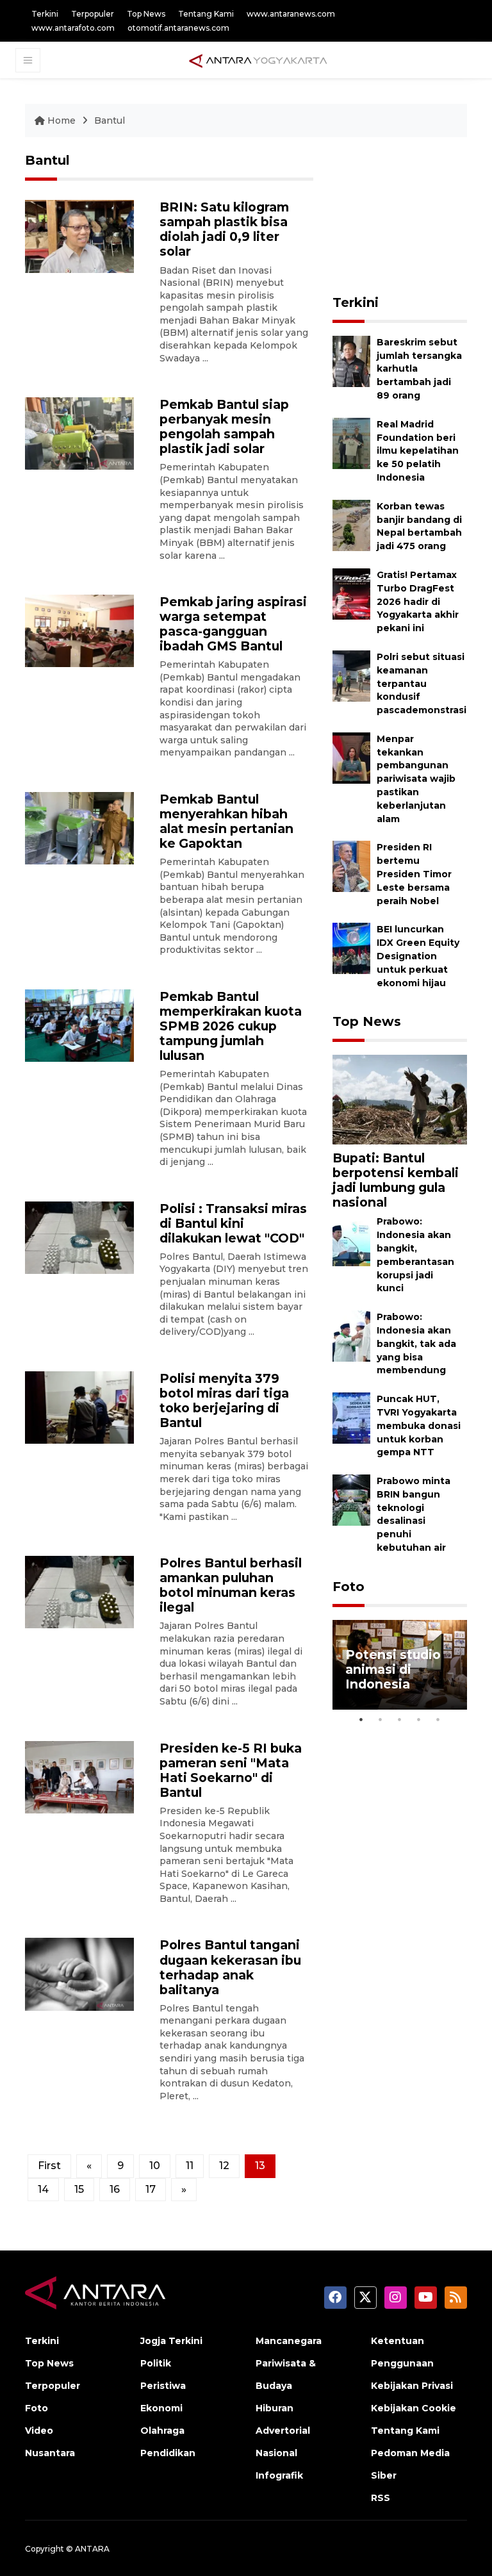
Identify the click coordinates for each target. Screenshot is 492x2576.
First (49, 2166)
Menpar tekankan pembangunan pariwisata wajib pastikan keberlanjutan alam (416, 779)
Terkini (45, 14)
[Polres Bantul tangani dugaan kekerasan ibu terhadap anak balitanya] (79, 1973)
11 (190, 2166)
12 (224, 2166)
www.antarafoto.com (73, 28)
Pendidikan (168, 2453)
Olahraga (162, 2431)
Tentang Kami (206, 14)
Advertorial (283, 2431)
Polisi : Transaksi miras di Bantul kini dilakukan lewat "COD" (233, 1223)
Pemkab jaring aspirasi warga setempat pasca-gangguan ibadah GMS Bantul (233, 624)
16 (115, 2189)
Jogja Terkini (171, 2341)
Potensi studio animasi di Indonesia (393, 1669)
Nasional (276, 2453)
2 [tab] (381, 1719)
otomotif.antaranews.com (178, 28)
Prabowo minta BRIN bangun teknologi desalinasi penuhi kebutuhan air (414, 1514)
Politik (156, 2363)
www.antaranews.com (291, 14)
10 (155, 2166)
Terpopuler (93, 14)
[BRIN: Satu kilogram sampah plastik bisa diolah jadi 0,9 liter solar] (79, 235)
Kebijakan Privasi (412, 2386)
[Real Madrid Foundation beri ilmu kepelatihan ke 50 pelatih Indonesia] (351, 442)
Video (39, 2431)
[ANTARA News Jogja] (258, 60)
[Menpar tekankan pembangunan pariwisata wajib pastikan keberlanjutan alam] (351, 757)
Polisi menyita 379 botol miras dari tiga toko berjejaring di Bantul (224, 1400)
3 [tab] (400, 1719)
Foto (348, 1587)
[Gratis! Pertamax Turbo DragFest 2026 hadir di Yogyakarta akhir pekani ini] (351, 593)
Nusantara (50, 2453)
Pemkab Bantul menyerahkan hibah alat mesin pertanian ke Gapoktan (226, 821)
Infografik (279, 2475)
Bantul (110, 120)
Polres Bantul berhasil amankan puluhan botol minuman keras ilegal (231, 1585)
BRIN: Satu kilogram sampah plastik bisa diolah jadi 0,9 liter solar (224, 229)
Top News (146, 14)
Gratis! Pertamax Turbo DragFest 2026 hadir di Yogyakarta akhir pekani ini (418, 601)
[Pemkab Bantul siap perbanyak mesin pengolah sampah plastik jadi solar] (79, 433)
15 (79, 2189)
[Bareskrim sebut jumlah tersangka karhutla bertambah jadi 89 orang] (351, 360)
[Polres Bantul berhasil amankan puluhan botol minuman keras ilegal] (79, 1591)
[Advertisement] (412, 217)
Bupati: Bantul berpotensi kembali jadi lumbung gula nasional (396, 1180)
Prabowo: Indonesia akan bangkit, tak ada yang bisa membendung (416, 1343)
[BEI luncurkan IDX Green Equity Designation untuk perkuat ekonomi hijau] (351, 948)
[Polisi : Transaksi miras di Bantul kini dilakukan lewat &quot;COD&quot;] (79, 1237)
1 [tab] (361, 1719)
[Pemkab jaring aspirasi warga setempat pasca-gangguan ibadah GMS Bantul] (79, 630)
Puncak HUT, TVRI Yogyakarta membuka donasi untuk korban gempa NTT (419, 1425)
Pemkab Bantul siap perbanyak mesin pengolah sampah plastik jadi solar (224, 426)
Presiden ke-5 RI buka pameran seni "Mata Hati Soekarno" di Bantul (231, 1770)
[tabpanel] (400, 1665)
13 (260, 2166)
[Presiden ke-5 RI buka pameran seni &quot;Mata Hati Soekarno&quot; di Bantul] (79, 1776)
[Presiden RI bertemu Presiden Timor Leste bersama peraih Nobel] (351, 866)
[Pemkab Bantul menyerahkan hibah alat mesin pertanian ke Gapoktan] (79, 828)
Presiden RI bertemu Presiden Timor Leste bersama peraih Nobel (414, 874)
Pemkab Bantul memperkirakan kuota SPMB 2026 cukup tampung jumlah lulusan (231, 1026)
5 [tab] (438, 1719)
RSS (381, 2498)
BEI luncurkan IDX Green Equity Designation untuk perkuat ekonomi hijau (418, 956)
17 (151, 2189)
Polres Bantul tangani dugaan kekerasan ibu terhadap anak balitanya (230, 1967)
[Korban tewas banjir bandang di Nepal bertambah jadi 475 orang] (351, 524)
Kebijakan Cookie (414, 2408)
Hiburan (275, 2408)
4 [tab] (419, 1719)
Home (61, 120)
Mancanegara (289, 2341)
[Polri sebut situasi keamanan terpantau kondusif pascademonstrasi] (351, 675)
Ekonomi (161, 2408)
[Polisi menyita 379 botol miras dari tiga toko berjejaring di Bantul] (79, 1407)
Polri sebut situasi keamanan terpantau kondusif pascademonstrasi (422, 683)
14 (43, 2189)
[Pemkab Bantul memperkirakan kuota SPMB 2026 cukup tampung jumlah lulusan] (79, 1025)
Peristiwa (163, 2386)
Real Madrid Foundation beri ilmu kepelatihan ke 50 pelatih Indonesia (418, 451)
